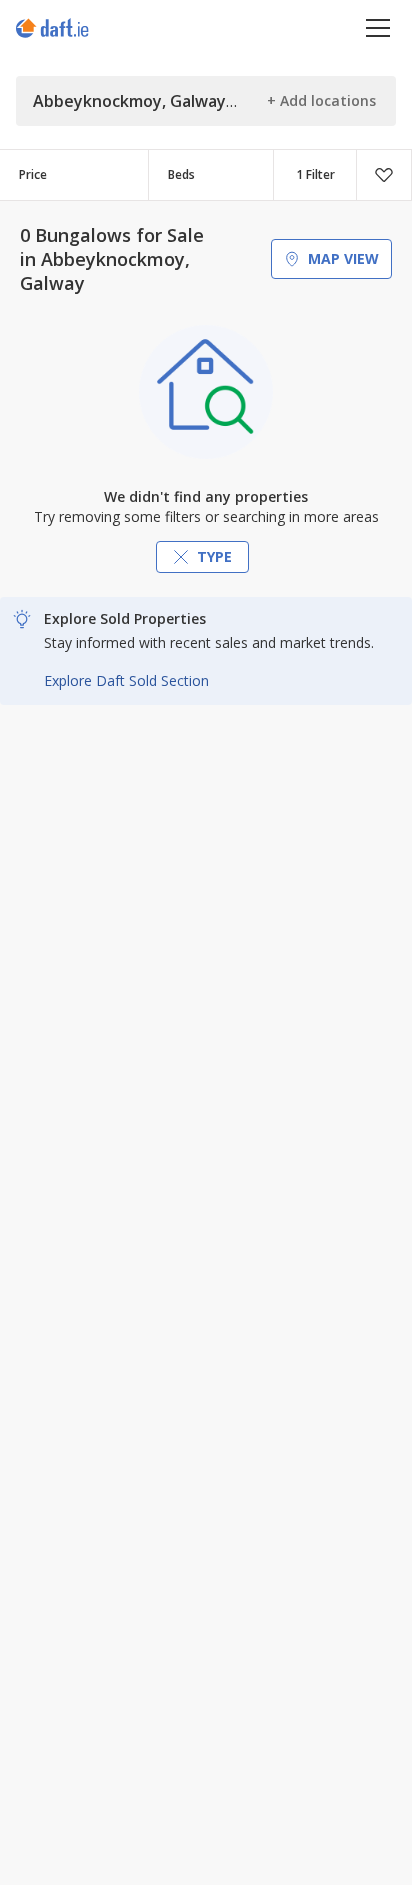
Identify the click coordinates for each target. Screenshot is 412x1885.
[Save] (384, 175)
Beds (181, 174)
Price (33, 174)
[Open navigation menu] (378, 27)
